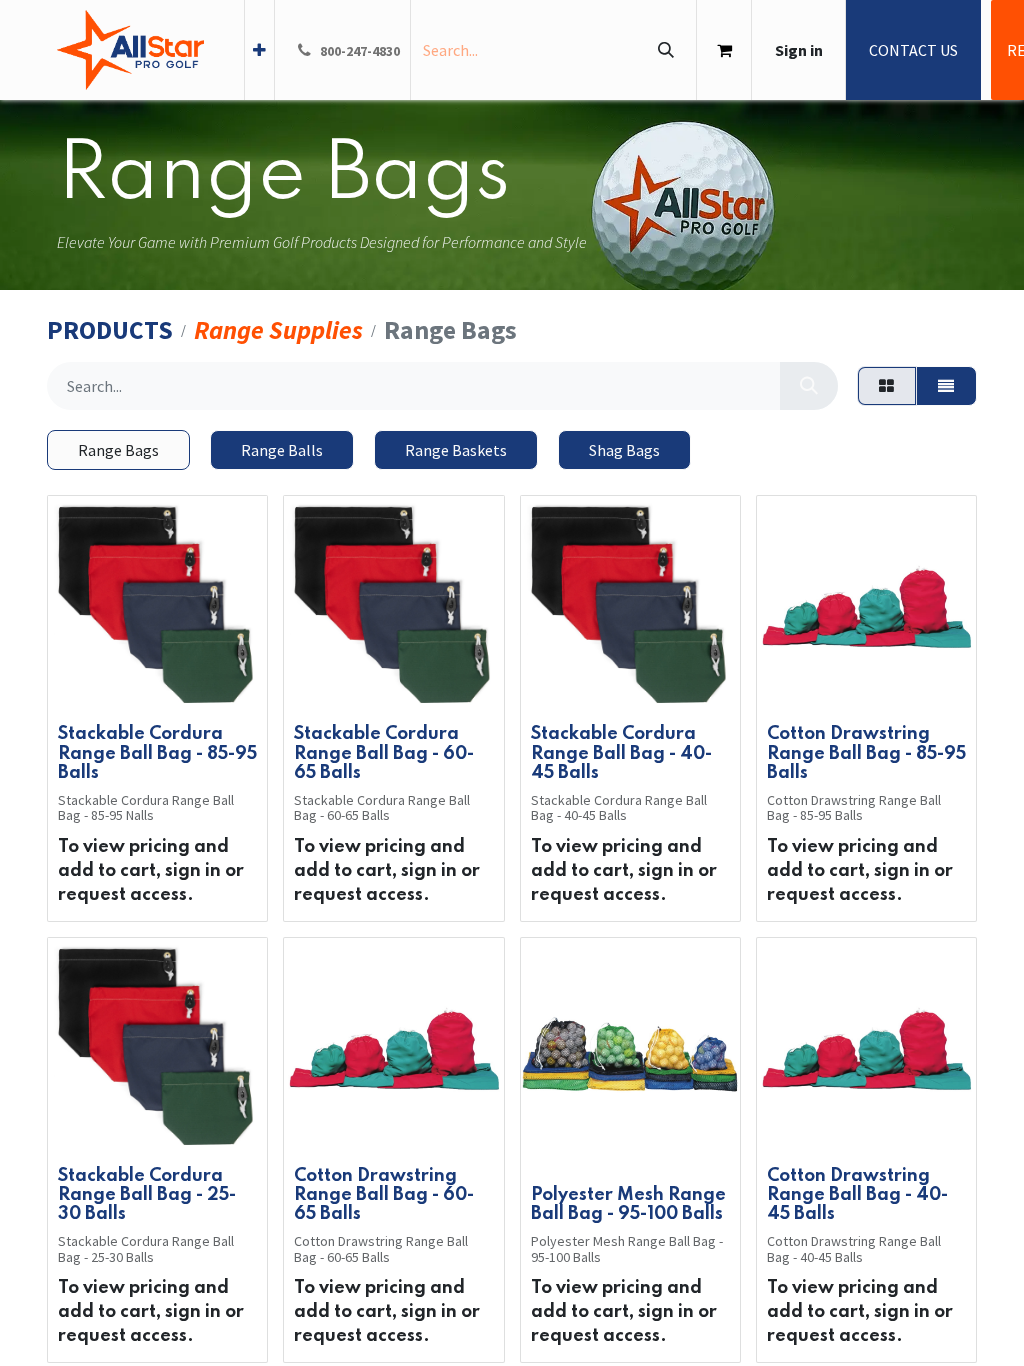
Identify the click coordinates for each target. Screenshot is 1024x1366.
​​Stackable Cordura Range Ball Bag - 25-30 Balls (147, 1195)
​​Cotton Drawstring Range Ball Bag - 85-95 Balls (866, 753)
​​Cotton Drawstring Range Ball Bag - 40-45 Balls (857, 1195)
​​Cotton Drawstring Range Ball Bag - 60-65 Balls (384, 1195)
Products (110, 330)
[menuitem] (259, 50)
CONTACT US (913, 50)
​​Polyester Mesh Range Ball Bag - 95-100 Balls (628, 1204)
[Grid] (887, 386)
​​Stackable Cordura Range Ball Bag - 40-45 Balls (621, 753)
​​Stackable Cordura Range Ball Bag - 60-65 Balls (384, 753)
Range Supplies (278, 330)
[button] (88, 685)
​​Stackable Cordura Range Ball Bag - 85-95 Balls (157, 753)
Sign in (799, 50)
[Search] (665, 50)
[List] (946, 386)
